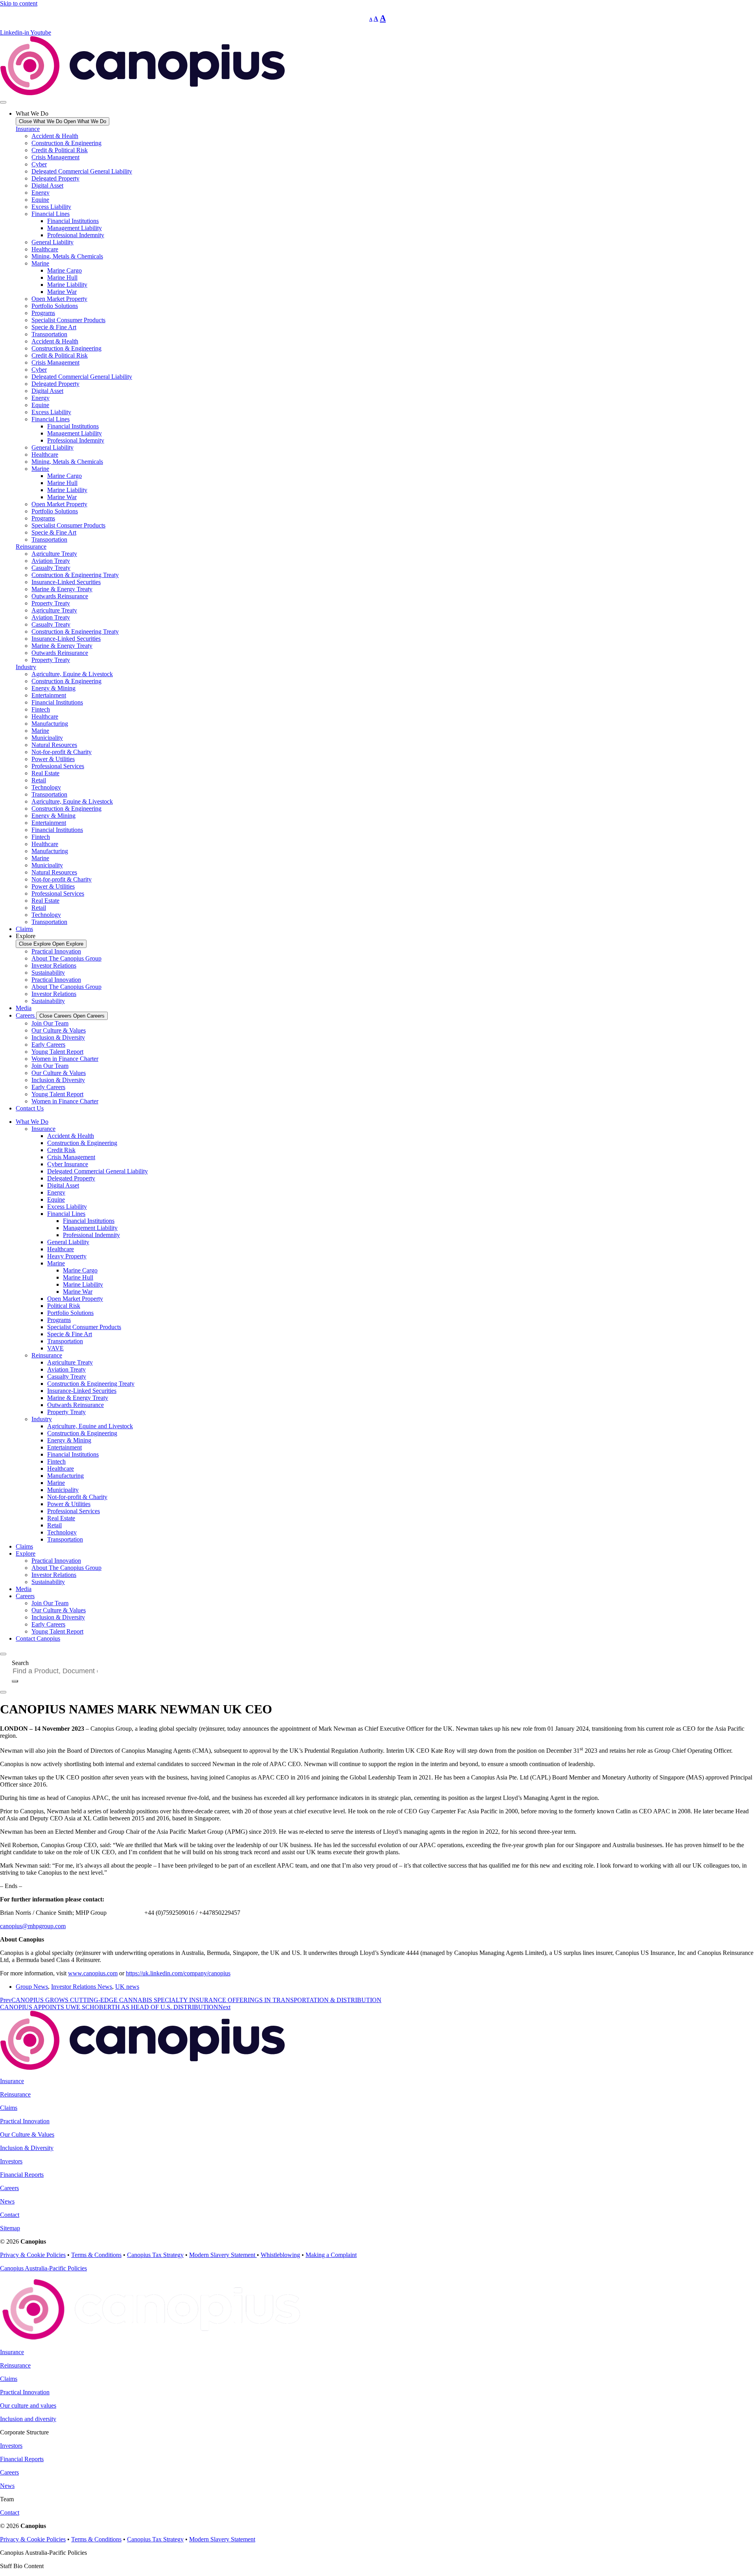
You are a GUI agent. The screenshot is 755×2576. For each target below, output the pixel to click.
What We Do (32, 1122)
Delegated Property (55, 178)
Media (24, 1589)
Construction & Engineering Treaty (75, 575)
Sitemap (10, 2228)
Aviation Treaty (51, 561)
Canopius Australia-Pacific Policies (43, 2268)
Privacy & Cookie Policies (33, 2255)
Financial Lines (51, 214)
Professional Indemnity (76, 235)
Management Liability (75, 228)
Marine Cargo (64, 270)
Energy (41, 193)
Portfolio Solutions (55, 306)
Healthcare (45, 249)
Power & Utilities (53, 759)
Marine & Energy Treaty (62, 589)
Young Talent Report (57, 1052)
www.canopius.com (93, 1973)
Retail (39, 780)
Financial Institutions (73, 221)
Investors (11, 2161)
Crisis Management (55, 157)
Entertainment (49, 695)
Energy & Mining (53, 688)
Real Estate (45, 773)
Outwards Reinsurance (60, 596)
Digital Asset (47, 185)
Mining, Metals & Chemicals (67, 256)
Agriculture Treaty (54, 554)
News (7, 2201)
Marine (40, 263)
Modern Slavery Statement (223, 2255)
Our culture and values (28, 2405)
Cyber (39, 164)
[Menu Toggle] (3, 102)
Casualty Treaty (51, 568)
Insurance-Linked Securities (66, 582)
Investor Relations (54, 965)
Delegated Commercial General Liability (82, 171)
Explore (26, 1554)
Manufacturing (50, 724)
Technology (46, 787)
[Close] (3, 1692)
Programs (43, 313)
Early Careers (48, 1045)
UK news (127, 1987)
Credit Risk (61, 1150)
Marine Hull (62, 278)
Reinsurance (31, 547)
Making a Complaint (331, 2255)
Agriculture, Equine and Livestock (90, 1426)
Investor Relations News (82, 1987)
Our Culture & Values (59, 1030)
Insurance (28, 129)
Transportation (49, 334)
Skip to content (19, 3)
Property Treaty (51, 603)
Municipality (47, 738)
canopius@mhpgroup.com (33, 1926)
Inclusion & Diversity (58, 1037)
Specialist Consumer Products (68, 320)
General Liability (52, 242)
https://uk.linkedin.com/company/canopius (178, 1973)
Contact (10, 2215)
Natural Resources (54, 745)
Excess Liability (51, 207)
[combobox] (58, 1671)
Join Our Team (50, 1023)
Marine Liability (67, 285)
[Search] (15, 1681)
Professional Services (58, 766)
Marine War (62, 292)
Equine (40, 200)
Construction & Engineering (66, 143)
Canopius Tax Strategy (155, 2255)
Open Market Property (59, 299)
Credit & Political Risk (60, 150)
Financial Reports (22, 2175)
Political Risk (64, 1306)
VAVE (55, 1348)
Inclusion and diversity (28, 2419)
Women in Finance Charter (65, 1059)
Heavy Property (67, 1256)
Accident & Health (55, 136)
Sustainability (48, 973)
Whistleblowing (280, 2255)
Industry (26, 667)
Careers (25, 1596)
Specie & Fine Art (54, 327)
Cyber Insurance (68, 1164)
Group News (32, 1987)
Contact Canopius (38, 1638)
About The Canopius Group (66, 958)
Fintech (41, 709)
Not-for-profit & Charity (62, 752)
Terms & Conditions (96, 2255)
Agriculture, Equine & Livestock (72, 674)
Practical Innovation (56, 951)
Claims (24, 1546)
